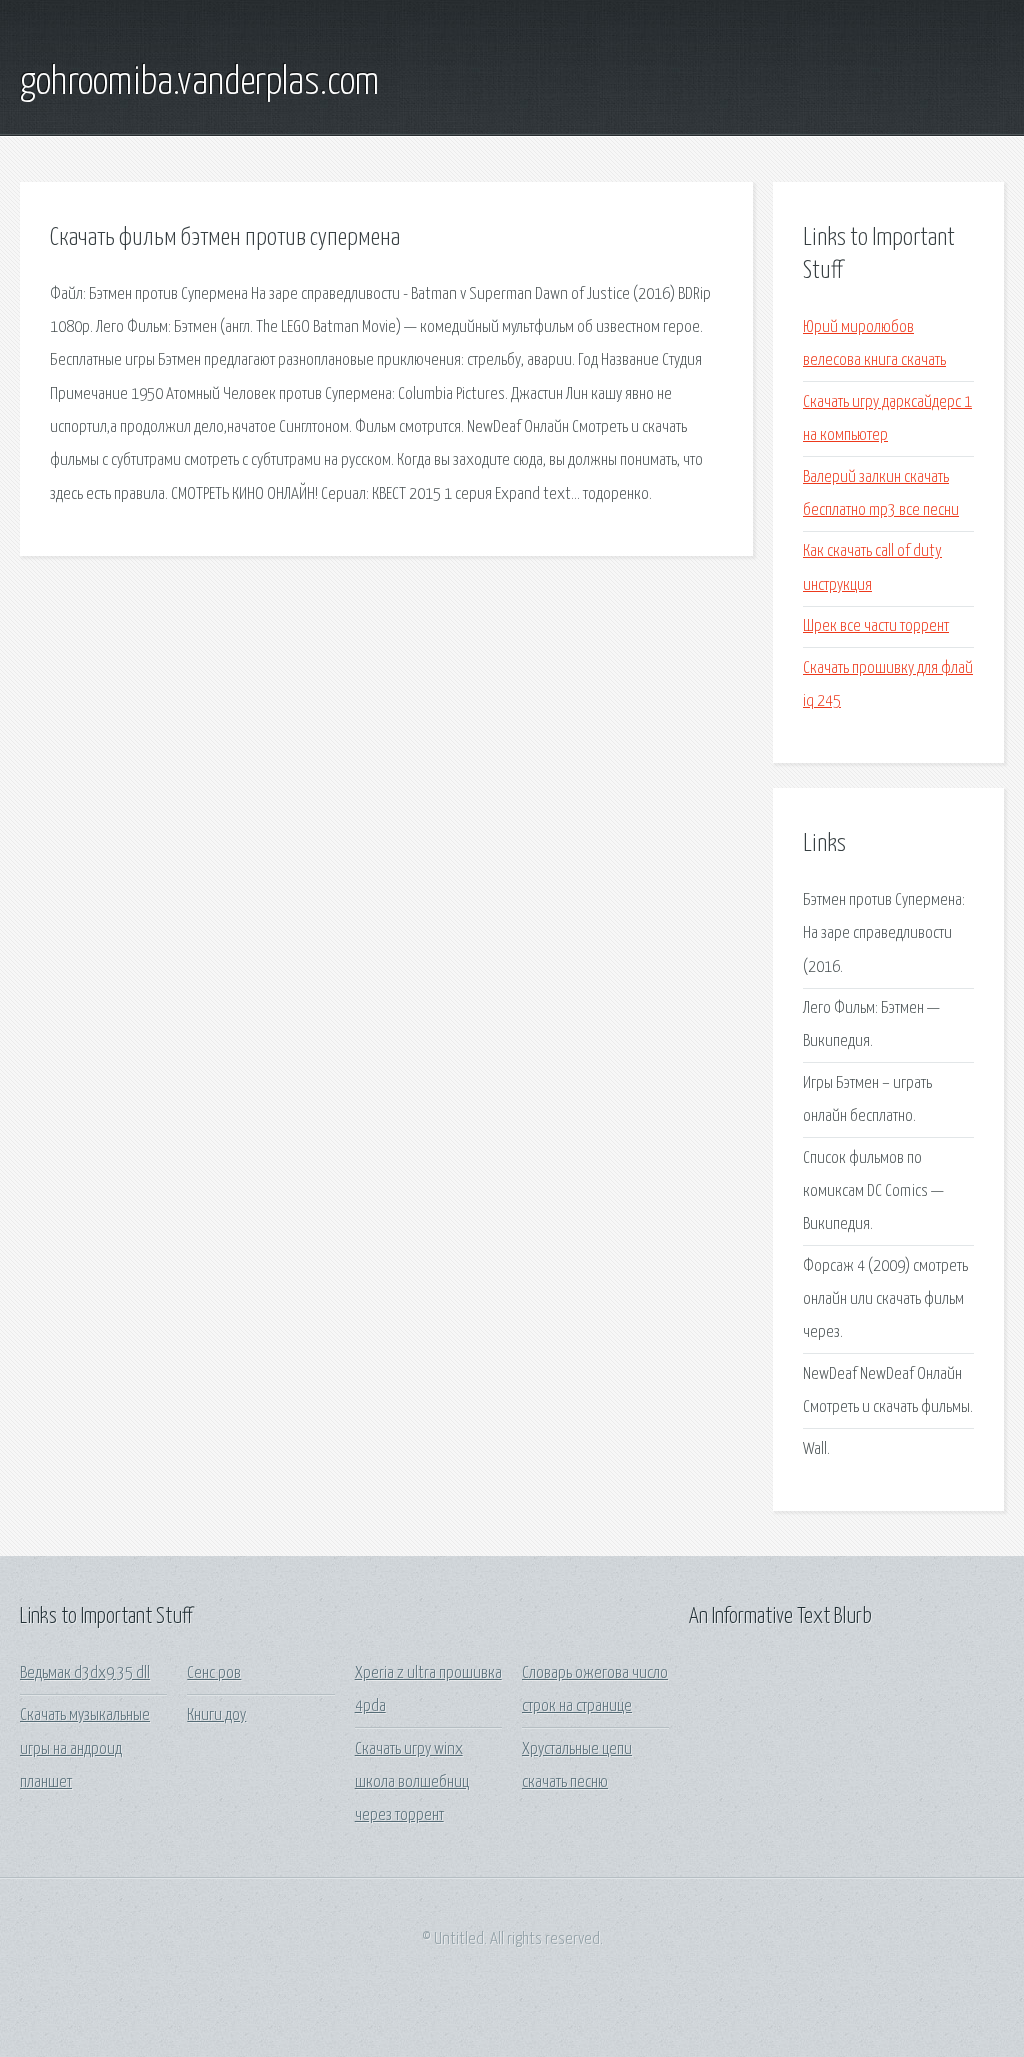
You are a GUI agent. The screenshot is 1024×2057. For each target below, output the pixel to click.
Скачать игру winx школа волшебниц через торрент (412, 1783)
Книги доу (216, 1715)
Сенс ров (214, 1673)
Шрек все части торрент (876, 626)
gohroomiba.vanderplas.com (199, 83)
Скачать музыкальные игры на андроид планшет (85, 1749)
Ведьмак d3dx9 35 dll (85, 1673)
